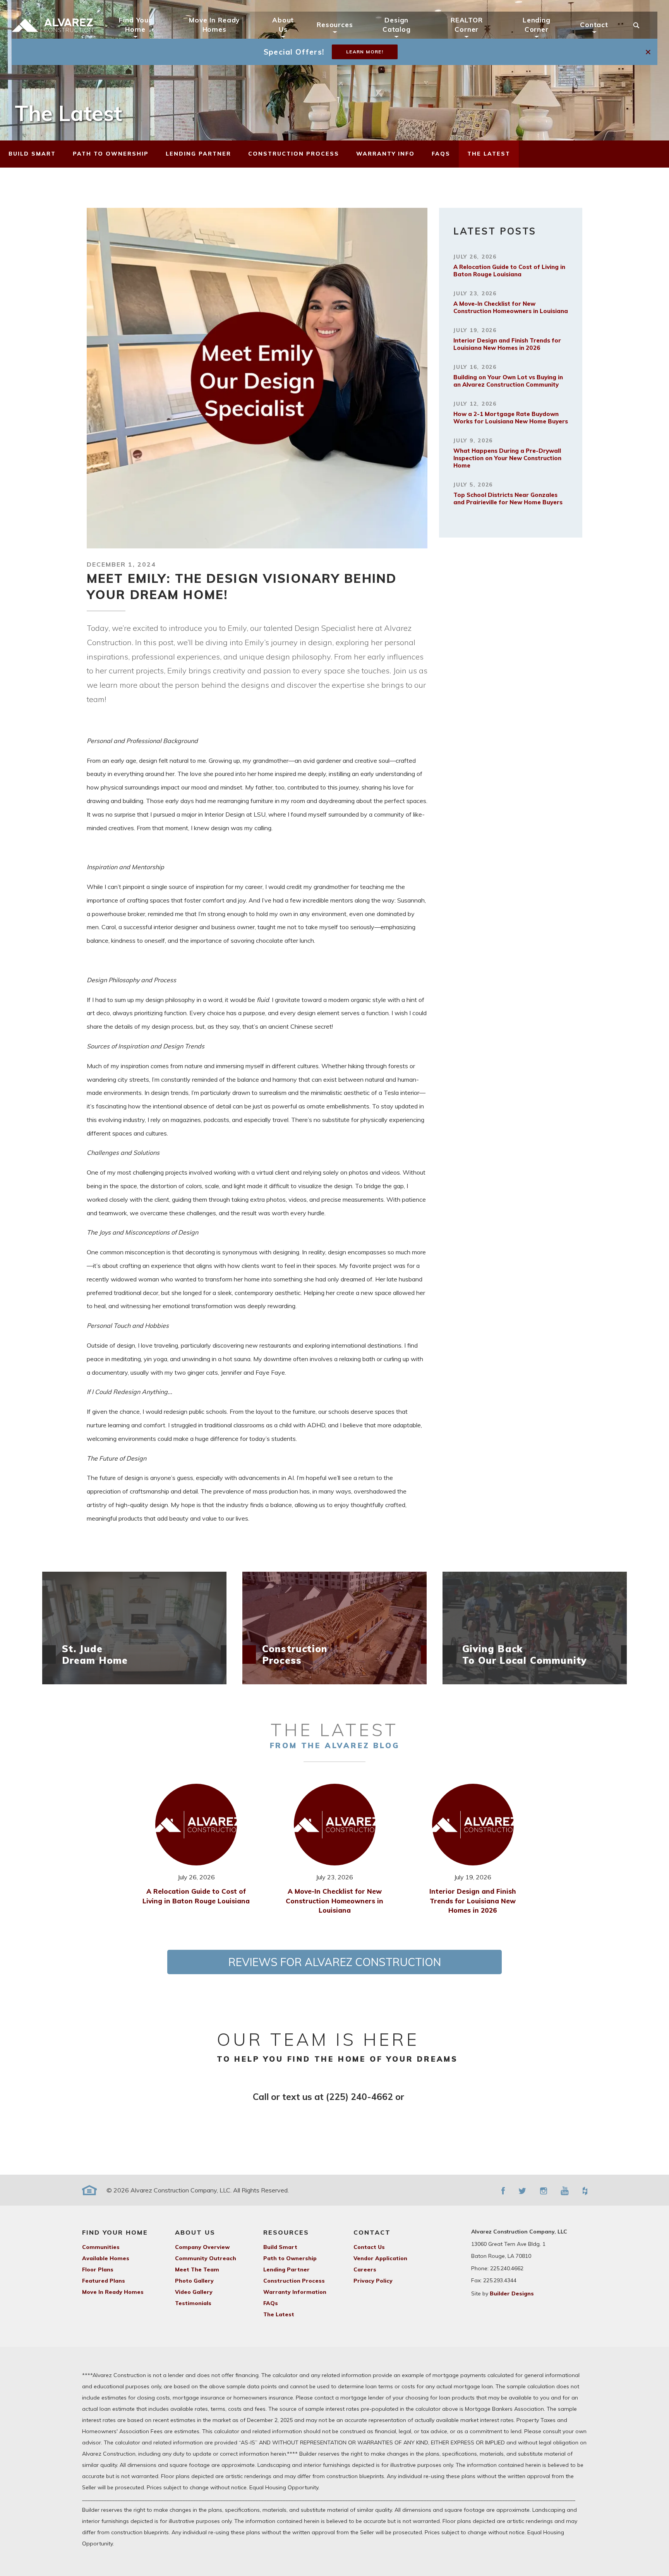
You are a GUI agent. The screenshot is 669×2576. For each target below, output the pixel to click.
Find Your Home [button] (135, 24)
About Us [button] (283, 24)
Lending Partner (286, 2269)
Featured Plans (104, 2281)
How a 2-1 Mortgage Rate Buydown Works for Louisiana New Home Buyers (511, 418)
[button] (649, 52)
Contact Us (369, 2247)
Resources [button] (335, 25)
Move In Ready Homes (214, 24)
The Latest (279, 2314)
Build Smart (280, 2247)
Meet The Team (197, 2269)
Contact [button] (594, 25)
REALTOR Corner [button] (467, 24)
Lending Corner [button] (537, 24)
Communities (101, 2247)
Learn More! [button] (365, 52)
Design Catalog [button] (397, 24)
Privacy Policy (373, 2281)
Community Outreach (206, 2258)
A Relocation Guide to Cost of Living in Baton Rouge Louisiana (509, 271)
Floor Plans (98, 2269)
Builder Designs (512, 2293)
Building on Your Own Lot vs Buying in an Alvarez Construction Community (508, 381)
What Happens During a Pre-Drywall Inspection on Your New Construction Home (507, 458)
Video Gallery (194, 2292)
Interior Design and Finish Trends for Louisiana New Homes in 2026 (507, 344)
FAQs (271, 2303)
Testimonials (193, 2303)
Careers (365, 2269)
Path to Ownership (290, 2258)
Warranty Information (295, 2292)
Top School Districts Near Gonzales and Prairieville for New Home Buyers (508, 498)
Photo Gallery (194, 2281)
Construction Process (294, 2281)
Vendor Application (380, 2258)
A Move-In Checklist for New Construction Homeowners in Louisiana (511, 307)
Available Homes (106, 2258)
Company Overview (202, 2247)
